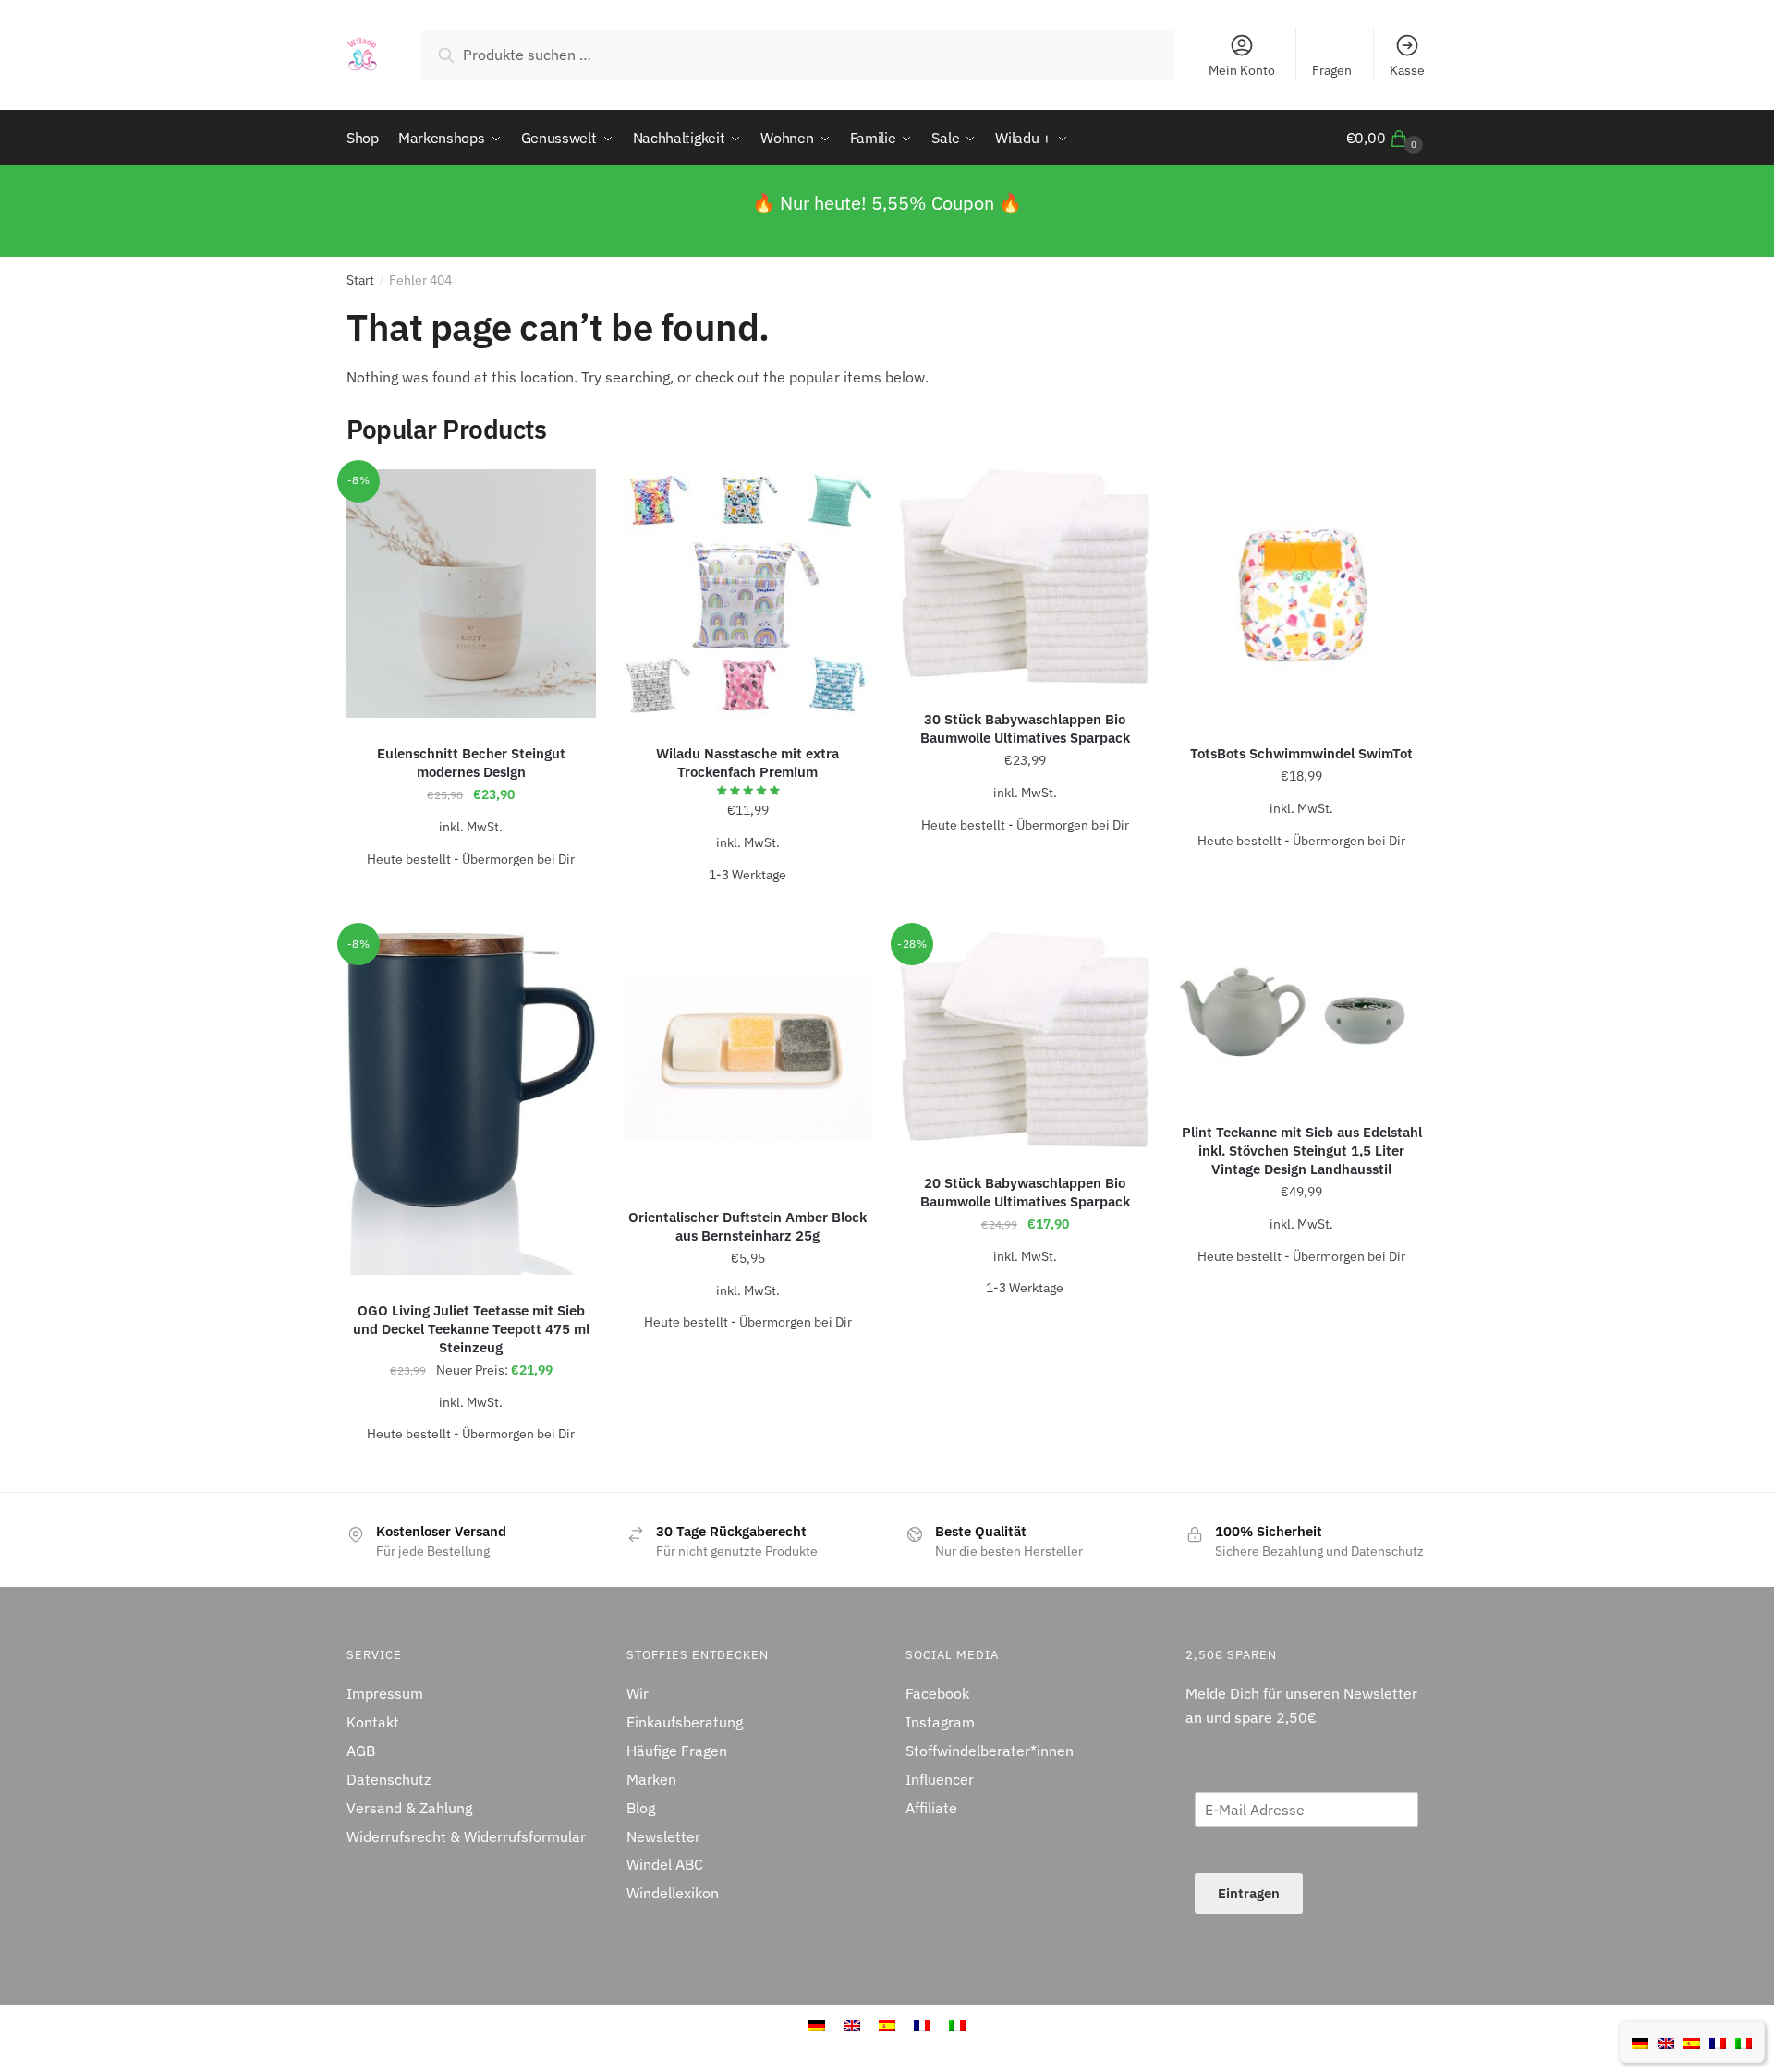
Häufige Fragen (677, 1751)
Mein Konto (1242, 70)
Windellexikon (673, 1893)
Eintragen (1249, 1893)
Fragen (1332, 70)
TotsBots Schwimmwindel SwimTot (1301, 753)
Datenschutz (389, 1779)
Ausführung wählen (471, 895)
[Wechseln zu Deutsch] (1640, 2042)
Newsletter (663, 1836)
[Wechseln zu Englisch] (1666, 2042)
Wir (638, 1693)
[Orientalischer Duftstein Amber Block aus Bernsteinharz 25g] (748, 1057)
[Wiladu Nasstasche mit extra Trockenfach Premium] (748, 594)
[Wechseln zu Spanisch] (1692, 2042)
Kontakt (373, 1722)
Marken (651, 1779)
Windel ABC (665, 1864)
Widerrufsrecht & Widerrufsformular (466, 1836)
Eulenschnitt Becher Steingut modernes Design (471, 763)
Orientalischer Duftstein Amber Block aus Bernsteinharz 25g (747, 1226)
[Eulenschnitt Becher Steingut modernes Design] (471, 594)
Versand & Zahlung (409, 1808)
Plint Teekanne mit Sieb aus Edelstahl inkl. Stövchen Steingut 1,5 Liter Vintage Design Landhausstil (1302, 1151)
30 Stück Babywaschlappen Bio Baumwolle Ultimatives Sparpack (1025, 728)
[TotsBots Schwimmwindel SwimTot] (1302, 594)
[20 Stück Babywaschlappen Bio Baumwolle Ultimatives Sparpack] (1025, 1040)
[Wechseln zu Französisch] (922, 2024)
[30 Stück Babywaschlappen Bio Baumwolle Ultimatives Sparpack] (1025, 577)
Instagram (940, 1722)
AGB (361, 1751)
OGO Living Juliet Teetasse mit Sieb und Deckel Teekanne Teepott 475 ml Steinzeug (471, 1329)
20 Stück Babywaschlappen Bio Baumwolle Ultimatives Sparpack (1025, 1192)
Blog (641, 1808)
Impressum (385, 1693)
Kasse (1407, 70)
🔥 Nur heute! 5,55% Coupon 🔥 (887, 203)
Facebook (937, 1693)
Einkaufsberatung (685, 1722)
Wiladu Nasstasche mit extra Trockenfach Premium (747, 763)
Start (360, 280)
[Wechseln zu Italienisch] (957, 2024)
